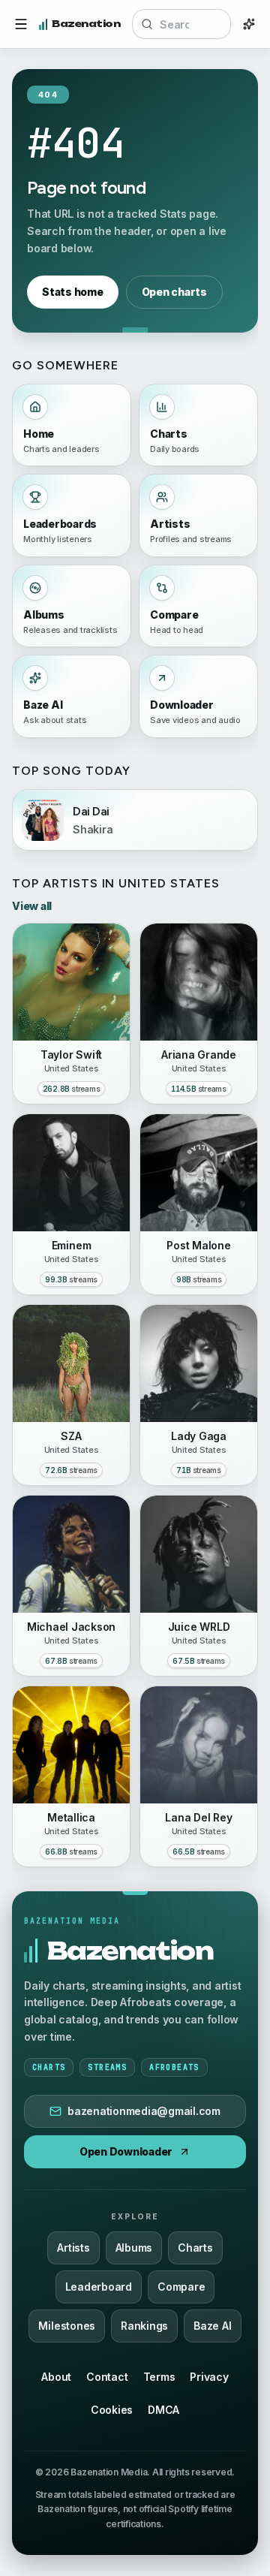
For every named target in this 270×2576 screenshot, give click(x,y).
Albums (134, 2248)
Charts (195, 2248)
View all (32, 906)
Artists (73, 2248)
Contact (107, 2377)
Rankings (144, 2326)
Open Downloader (126, 2151)
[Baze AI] (249, 24)
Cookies (112, 2410)
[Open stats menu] (21, 24)
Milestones (67, 2326)
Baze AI (212, 2326)
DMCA (163, 2410)
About (56, 2377)
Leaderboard (99, 2287)
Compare (181, 2287)
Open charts (174, 292)
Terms (159, 2377)
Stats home (73, 292)
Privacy (209, 2377)
